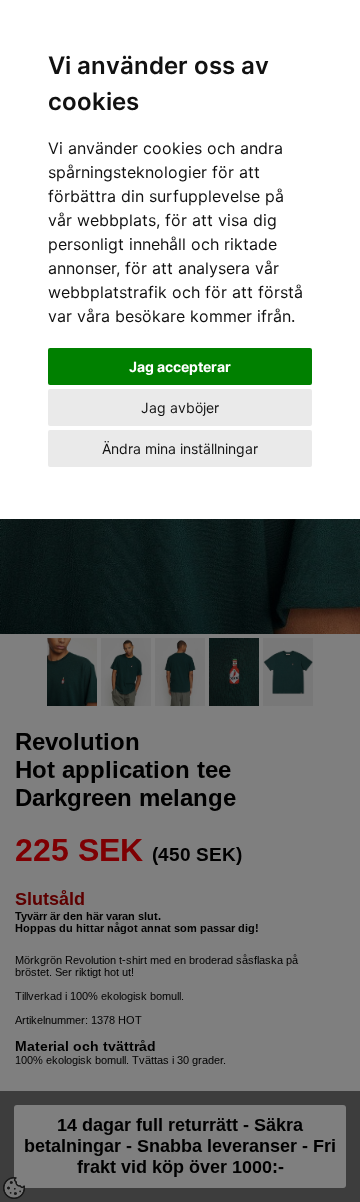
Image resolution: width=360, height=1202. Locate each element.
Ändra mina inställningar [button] (180, 448)
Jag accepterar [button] (180, 366)
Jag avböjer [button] (180, 407)
